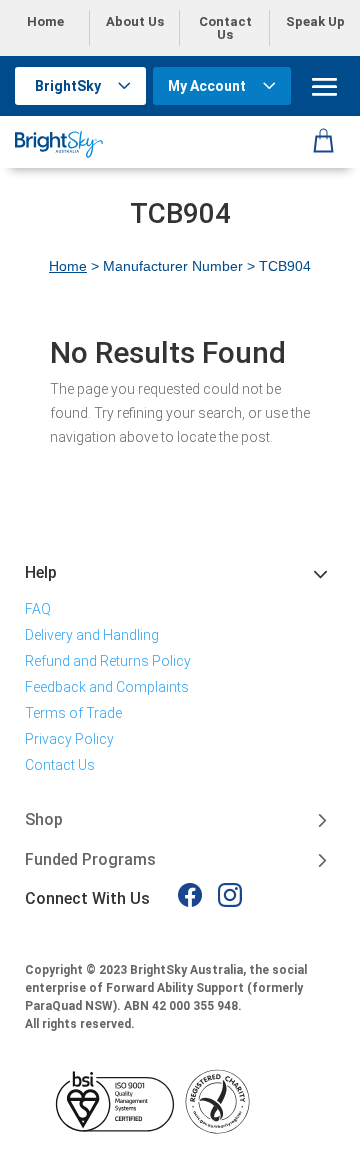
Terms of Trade (73, 713)
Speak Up (315, 21)
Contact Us (225, 28)
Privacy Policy (69, 739)
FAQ (38, 609)
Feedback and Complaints (107, 687)
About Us (135, 21)
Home (45, 21)
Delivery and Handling (92, 635)
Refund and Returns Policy (108, 661)
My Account (207, 86)
